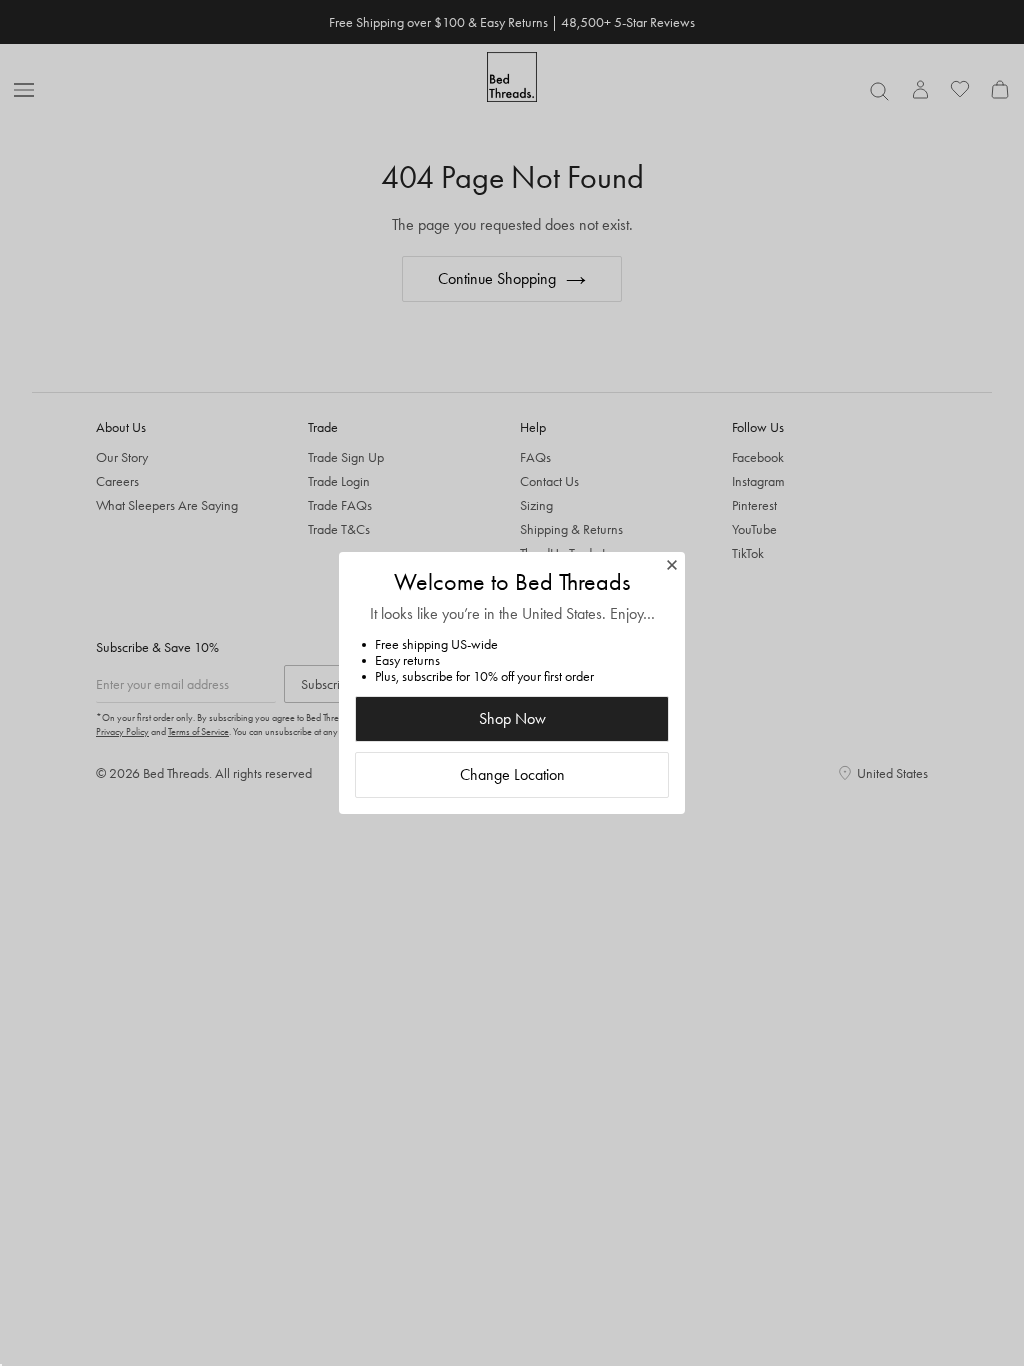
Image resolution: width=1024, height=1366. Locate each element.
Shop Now (512, 718)
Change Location (512, 774)
